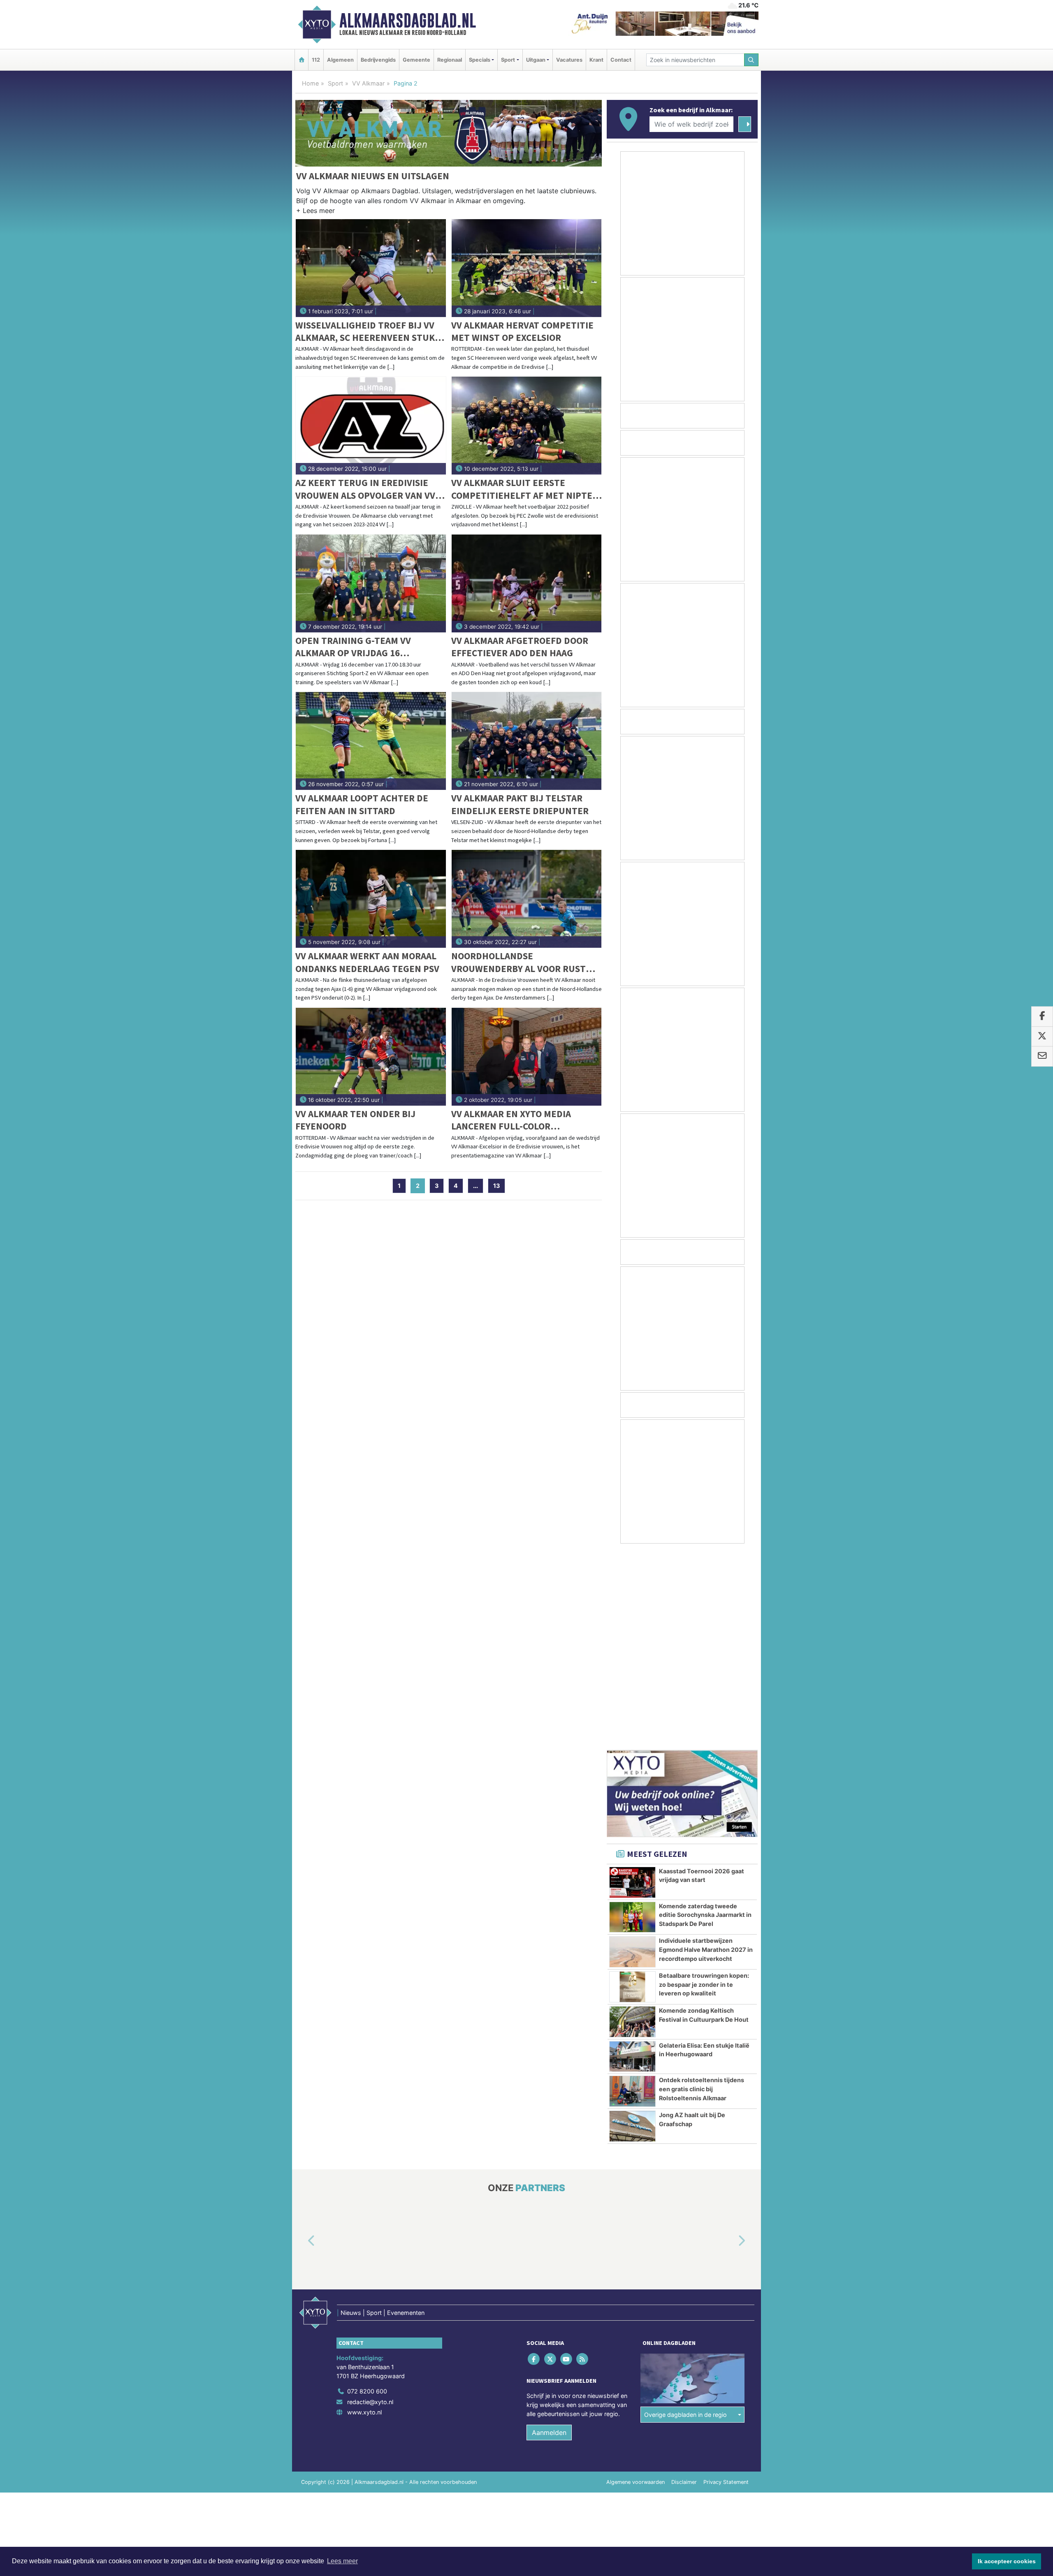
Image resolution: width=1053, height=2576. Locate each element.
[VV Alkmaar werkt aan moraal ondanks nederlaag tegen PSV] (371, 899)
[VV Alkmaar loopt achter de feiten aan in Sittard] (371, 741)
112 (316, 60)
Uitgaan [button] (536, 60)
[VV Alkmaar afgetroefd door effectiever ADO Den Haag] (527, 583)
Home (310, 83)
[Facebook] (535, 2162)
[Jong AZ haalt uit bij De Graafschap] (632, 1929)
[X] (551, 2162)
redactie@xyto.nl (370, 2205)
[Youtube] (567, 2162)
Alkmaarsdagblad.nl (408, 21)
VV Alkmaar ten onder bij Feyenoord (355, 1120)
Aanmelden (549, 2235)
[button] (315, 212)
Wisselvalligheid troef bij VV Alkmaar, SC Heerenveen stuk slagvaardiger (365, 332)
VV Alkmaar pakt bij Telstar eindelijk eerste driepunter (520, 804)
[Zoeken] (751, 60)
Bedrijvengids (378, 60)
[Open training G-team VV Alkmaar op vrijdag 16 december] (371, 583)
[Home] (302, 60)
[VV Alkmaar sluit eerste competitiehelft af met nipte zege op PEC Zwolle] (527, 426)
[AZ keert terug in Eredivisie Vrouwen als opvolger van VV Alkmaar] (371, 426)
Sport (335, 83)
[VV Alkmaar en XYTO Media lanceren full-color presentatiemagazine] (527, 1057)
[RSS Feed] (583, 2162)
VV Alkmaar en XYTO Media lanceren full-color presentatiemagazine (511, 1120)
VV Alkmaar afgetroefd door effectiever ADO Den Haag (520, 647)
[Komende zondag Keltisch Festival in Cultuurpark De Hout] (632, 1824)
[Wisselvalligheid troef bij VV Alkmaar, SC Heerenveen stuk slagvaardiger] (371, 268)
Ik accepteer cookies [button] (1007, 2561)
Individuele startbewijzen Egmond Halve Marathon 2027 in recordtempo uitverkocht (706, 1752)
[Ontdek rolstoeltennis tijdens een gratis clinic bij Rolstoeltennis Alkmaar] (632, 1894)
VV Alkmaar (368, 83)
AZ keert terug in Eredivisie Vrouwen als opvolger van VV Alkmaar (365, 489)
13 (496, 1186)
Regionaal (450, 60)
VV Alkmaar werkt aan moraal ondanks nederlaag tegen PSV (367, 962)
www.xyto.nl (364, 2215)
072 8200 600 (367, 2194)
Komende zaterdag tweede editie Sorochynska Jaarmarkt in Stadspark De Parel (705, 1717)
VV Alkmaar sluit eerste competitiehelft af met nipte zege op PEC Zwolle (522, 489)
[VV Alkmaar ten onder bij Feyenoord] (371, 1057)
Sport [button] (508, 60)
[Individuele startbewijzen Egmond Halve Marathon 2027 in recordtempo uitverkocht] (632, 1754)
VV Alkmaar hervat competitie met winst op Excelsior (522, 331)
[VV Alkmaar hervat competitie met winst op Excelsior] (527, 268)
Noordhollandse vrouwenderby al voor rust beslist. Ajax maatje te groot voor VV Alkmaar (520, 962)
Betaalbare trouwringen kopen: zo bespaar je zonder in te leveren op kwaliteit (704, 1787)
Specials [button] (480, 60)
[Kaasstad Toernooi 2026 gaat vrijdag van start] (632, 1685)
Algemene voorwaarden (636, 2285)
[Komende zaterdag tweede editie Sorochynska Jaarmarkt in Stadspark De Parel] (632, 1720)
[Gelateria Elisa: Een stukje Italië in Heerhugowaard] (632, 1859)
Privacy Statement (726, 2285)
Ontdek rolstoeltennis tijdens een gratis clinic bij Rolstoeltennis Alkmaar (702, 1891)
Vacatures (569, 60)
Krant (596, 60)
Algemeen (340, 60)
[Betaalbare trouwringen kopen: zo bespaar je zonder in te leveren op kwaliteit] (632, 1789)
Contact (621, 60)
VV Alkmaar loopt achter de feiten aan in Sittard (362, 804)
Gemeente (416, 60)
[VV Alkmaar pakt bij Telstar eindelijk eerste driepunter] (527, 741)
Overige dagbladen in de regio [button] (685, 2217)
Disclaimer (684, 2285)
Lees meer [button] (342, 2561)
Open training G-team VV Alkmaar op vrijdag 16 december (353, 647)
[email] (1042, 1056)
